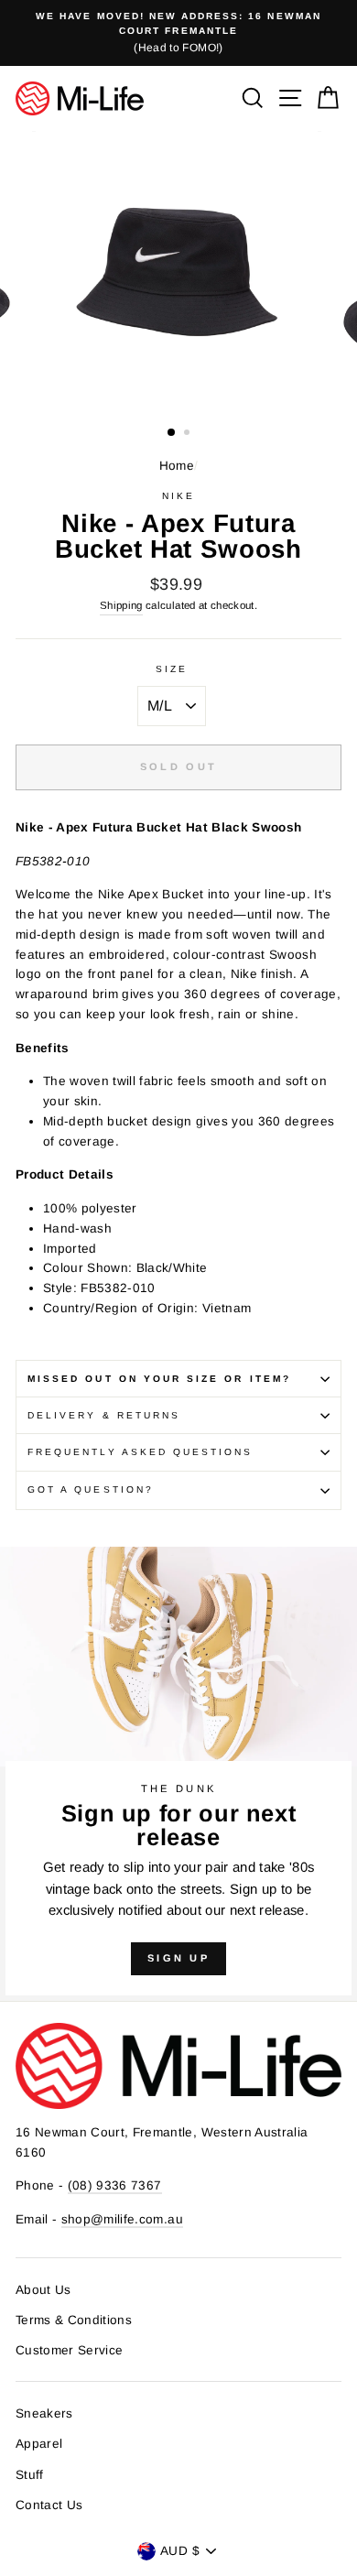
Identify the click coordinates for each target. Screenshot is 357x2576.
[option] (178, 33)
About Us (43, 2290)
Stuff (30, 2475)
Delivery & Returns (104, 1415)
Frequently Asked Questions (141, 1452)
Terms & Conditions (74, 2320)
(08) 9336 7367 (115, 2185)
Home (177, 466)
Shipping (121, 605)
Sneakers (44, 2413)
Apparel (39, 2444)
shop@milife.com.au (122, 2219)
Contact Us (49, 2505)
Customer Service (69, 2350)
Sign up (178, 1958)
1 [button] (172, 433)
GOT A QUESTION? (91, 1489)
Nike (178, 496)
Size (172, 669)
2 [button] (189, 434)
